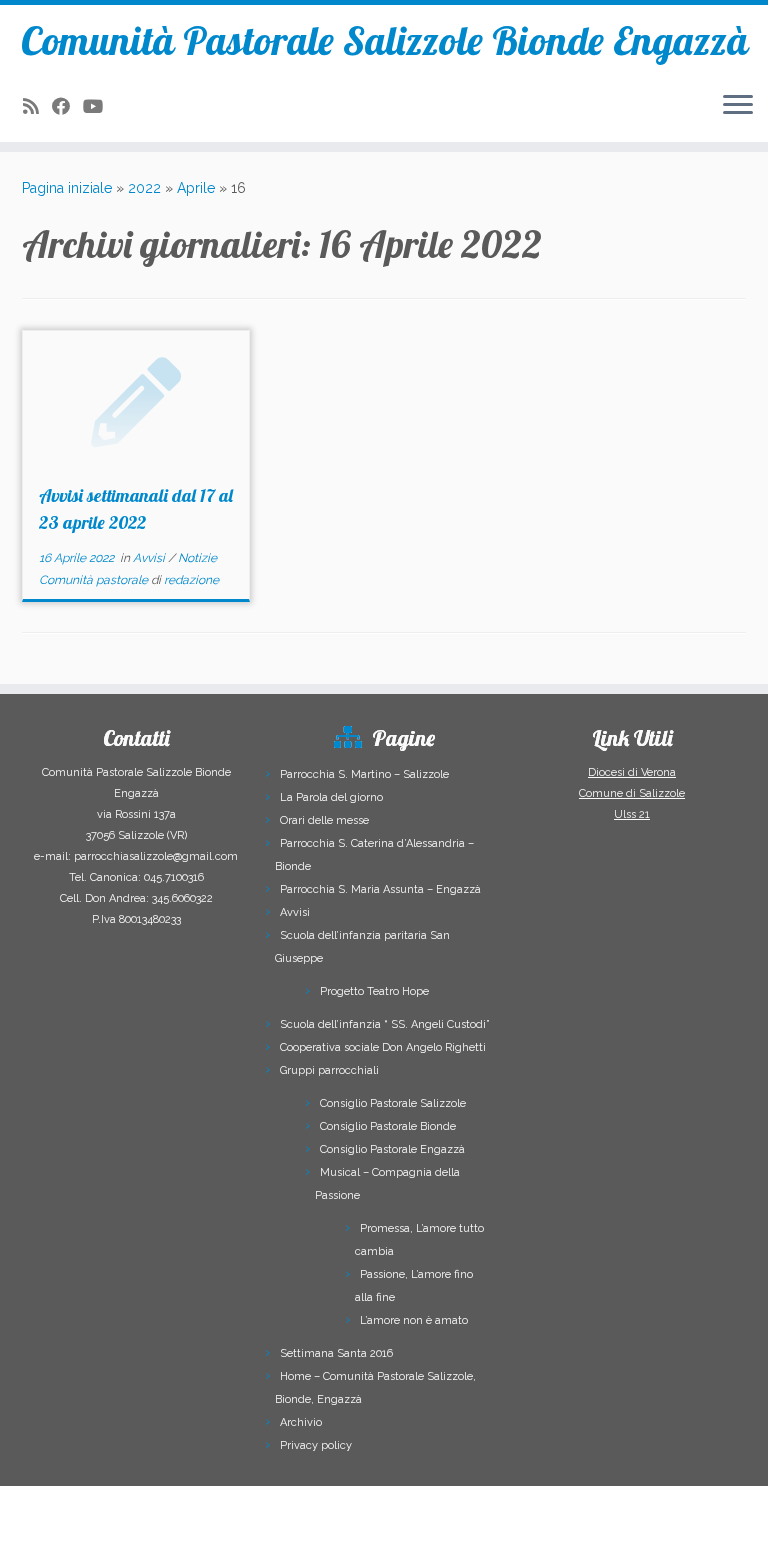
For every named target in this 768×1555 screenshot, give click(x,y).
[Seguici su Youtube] (99, 106)
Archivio (301, 1422)
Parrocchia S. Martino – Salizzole (364, 774)
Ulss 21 (632, 814)
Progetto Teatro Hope (374, 991)
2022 (144, 188)
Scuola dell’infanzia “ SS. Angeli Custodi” (385, 1024)
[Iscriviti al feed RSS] (37, 106)
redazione (191, 580)
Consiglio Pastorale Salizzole (393, 1103)
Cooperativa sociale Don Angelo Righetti (383, 1047)
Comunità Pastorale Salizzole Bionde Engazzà (384, 40)
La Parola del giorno (331, 797)
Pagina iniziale (67, 188)
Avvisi (150, 558)
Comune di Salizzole (632, 793)
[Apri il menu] (738, 106)
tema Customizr (434, 1530)
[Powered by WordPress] (294, 1527)
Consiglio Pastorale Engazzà (392, 1149)
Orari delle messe (324, 820)
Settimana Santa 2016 (336, 1353)
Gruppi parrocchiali (329, 1070)
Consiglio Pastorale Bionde (388, 1126)
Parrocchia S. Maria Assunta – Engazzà (380, 889)
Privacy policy (316, 1445)
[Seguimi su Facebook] (67, 106)
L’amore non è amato (414, 1320)
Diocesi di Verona (632, 772)
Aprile (196, 188)
